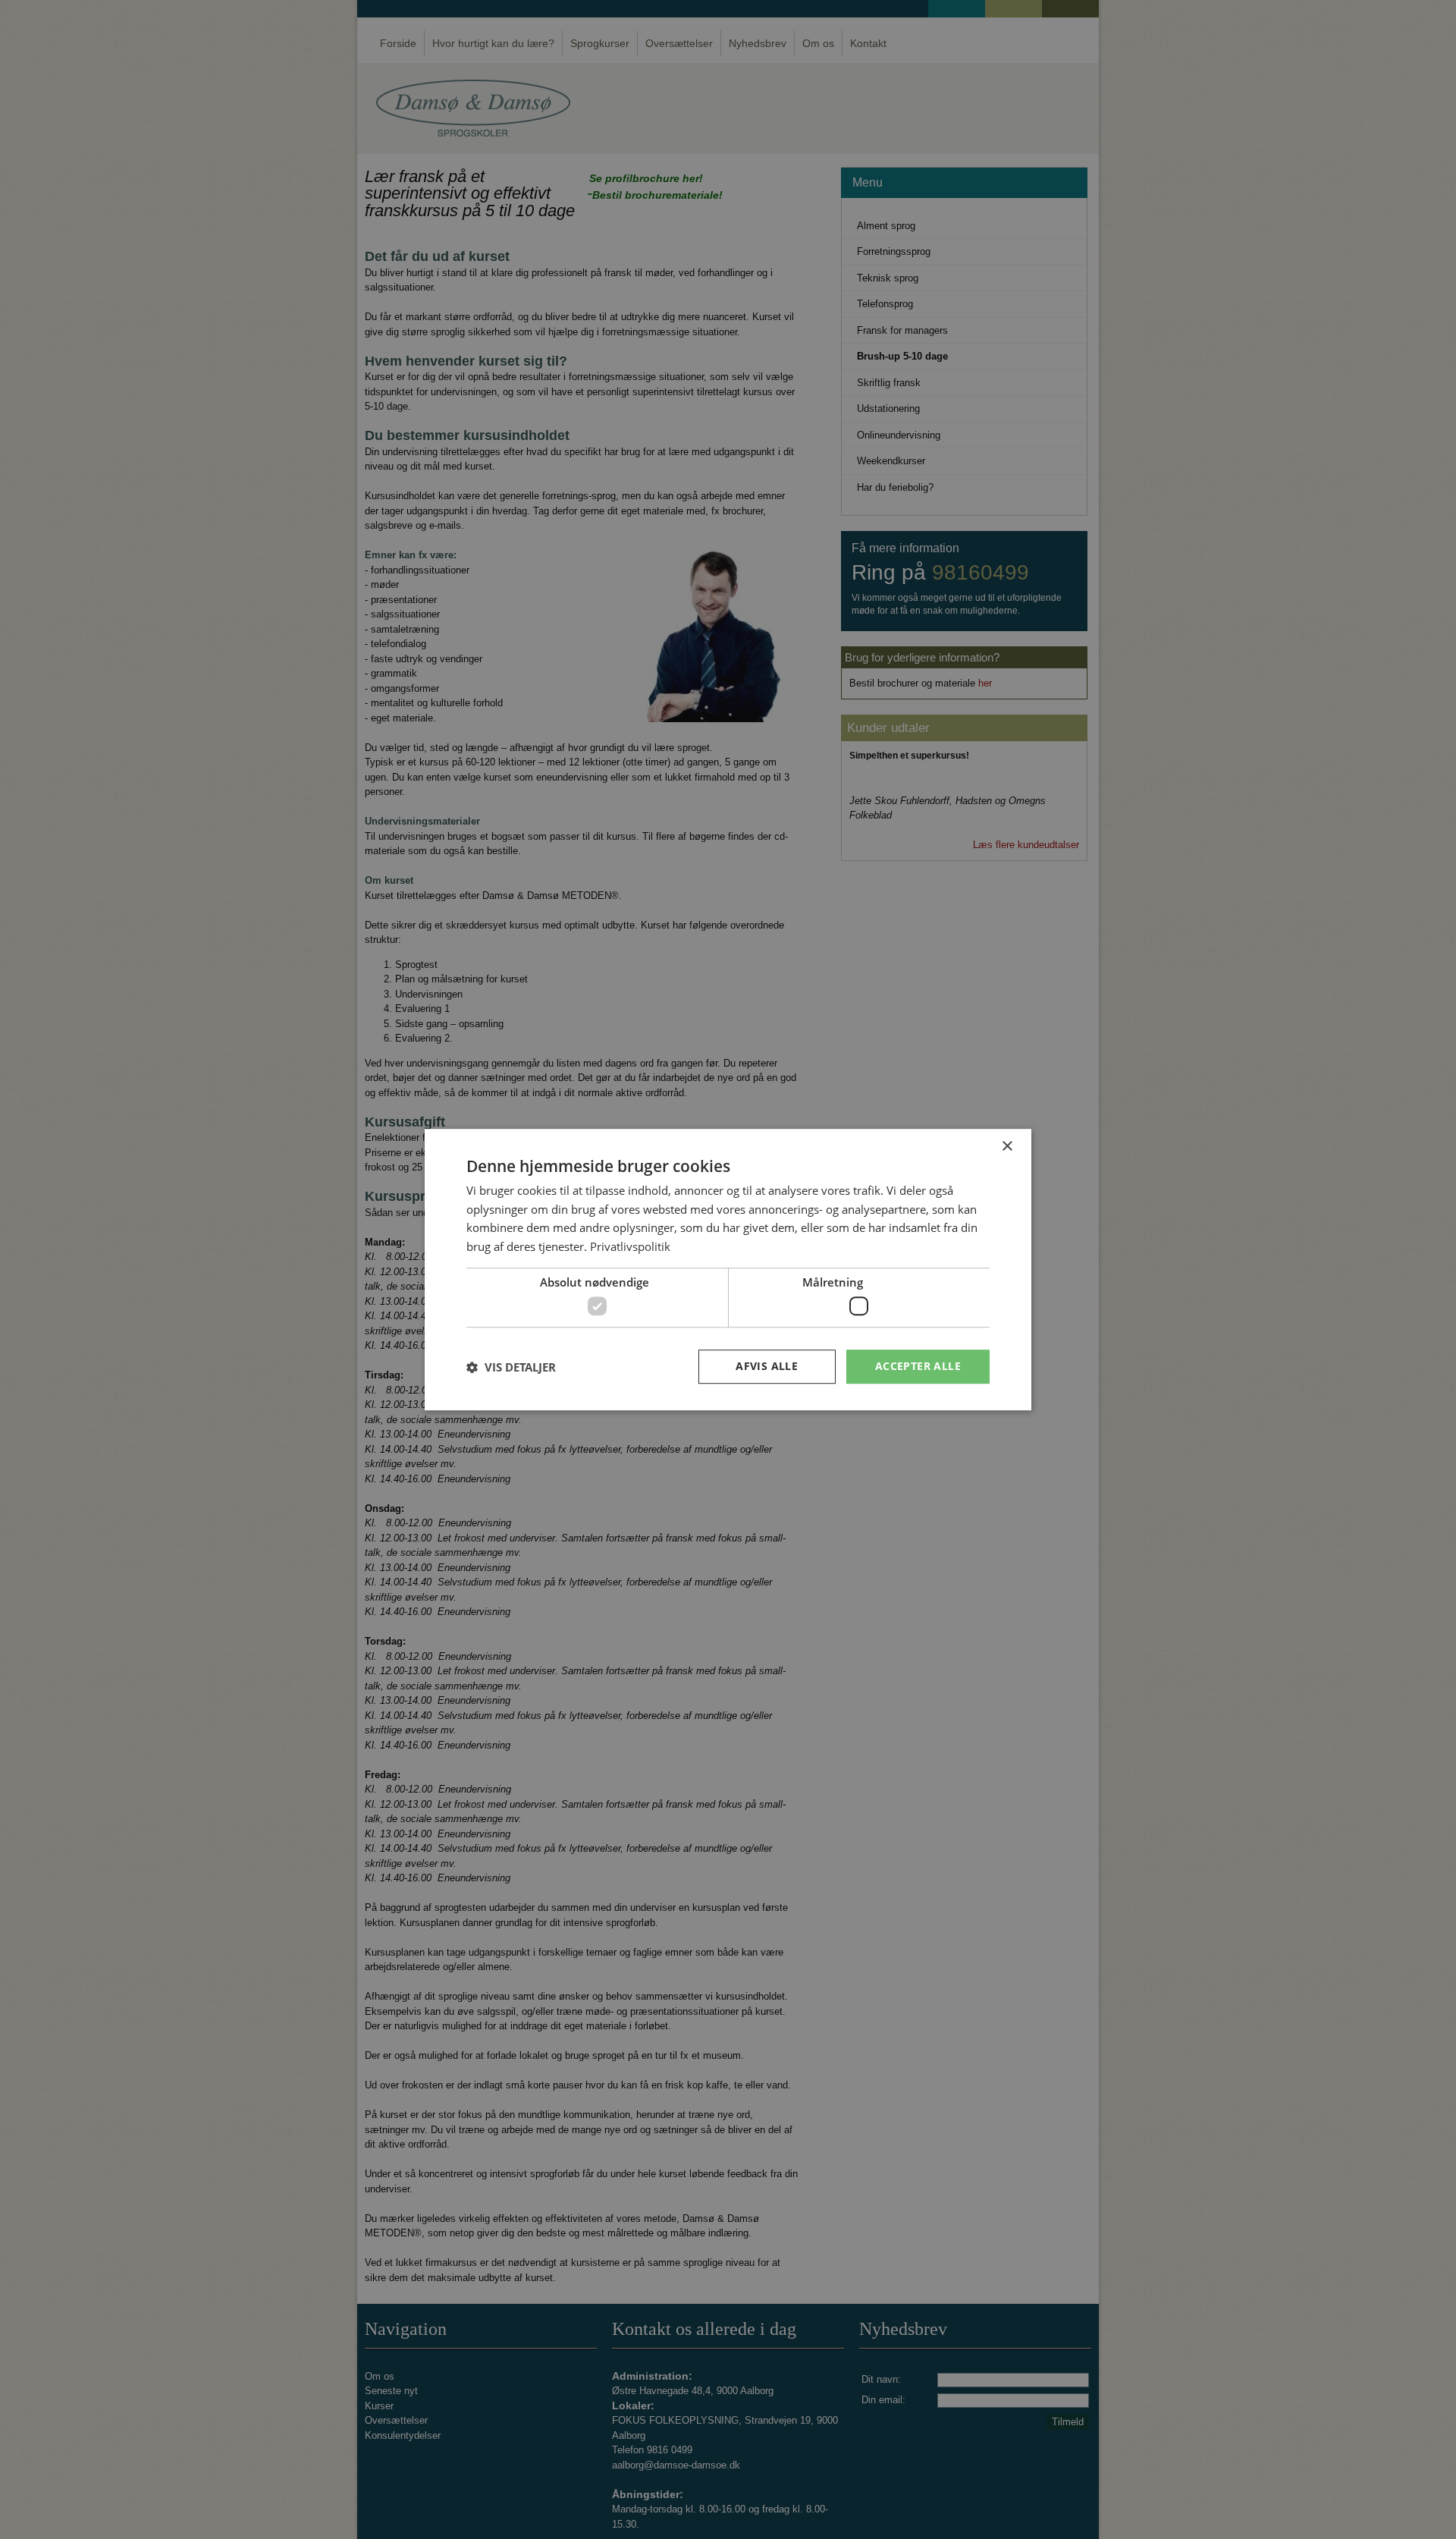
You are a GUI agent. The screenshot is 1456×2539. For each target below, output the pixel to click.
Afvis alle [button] (767, 1367)
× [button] (1007, 1147)
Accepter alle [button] (918, 1367)
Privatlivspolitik (630, 1246)
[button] (511, 1367)
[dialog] (728, 1270)
